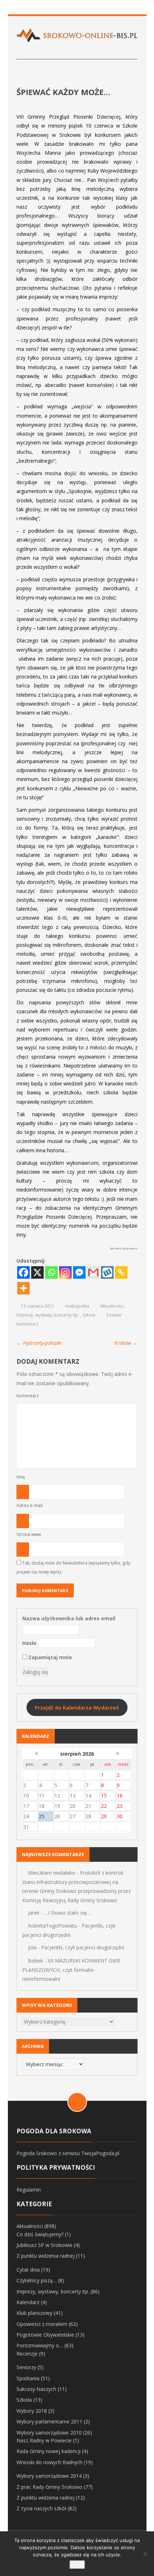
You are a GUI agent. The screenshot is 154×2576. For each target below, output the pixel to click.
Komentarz (28, 1396)
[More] (23, 1288)
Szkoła (89, 1315)
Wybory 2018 (32, 2411)
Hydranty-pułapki (39, 1343)
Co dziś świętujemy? (40, 2234)
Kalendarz (28, 2302)
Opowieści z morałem (42, 2324)
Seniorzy (26, 2367)
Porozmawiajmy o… (40, 2345)
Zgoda (77, 2565)
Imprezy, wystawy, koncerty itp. (48, 1315)
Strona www (29, 1534)
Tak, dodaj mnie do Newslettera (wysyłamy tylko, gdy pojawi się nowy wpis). (73, 1567)
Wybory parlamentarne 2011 (49, 2421)
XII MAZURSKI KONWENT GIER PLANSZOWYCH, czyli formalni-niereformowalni (71, 1970)
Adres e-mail (30, 1505)
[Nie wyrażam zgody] (145, 2554)
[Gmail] (93, 1272)
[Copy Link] (121, 1272)
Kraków (126, 1343)
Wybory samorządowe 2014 (49, 2476)
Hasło (29, 1643)
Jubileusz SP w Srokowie (44, 2245)
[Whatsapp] (51, 1272)
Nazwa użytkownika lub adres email (69, 1618)
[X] (37, 1272)
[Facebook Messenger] (79, 1272)
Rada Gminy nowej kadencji (49, 2451)
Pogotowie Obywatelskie (45, 2335)
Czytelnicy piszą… (37, 2280)
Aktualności (112, 1306)
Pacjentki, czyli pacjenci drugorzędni (83, 1947)
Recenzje (27, 2354)
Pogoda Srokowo (37, 2153)
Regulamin (29, 2190)
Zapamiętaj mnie (49, 1657)
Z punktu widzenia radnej (45, 2256)
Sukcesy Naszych (36, 2389)
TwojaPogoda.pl (100, 2153)
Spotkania (28, 2378)
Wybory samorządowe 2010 (49, 2433)
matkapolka (77, 1306)
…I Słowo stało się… (67, 1913)
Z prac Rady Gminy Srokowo (49, 2487)
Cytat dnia (28, 2270)
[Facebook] (23, 1272)
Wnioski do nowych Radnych (49, 2462)
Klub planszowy (34, 2313)
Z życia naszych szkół (41, 2508)
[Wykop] (107, 1272)
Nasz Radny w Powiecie (44, 2440)
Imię (21, 1477)
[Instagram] (65, 1272)
